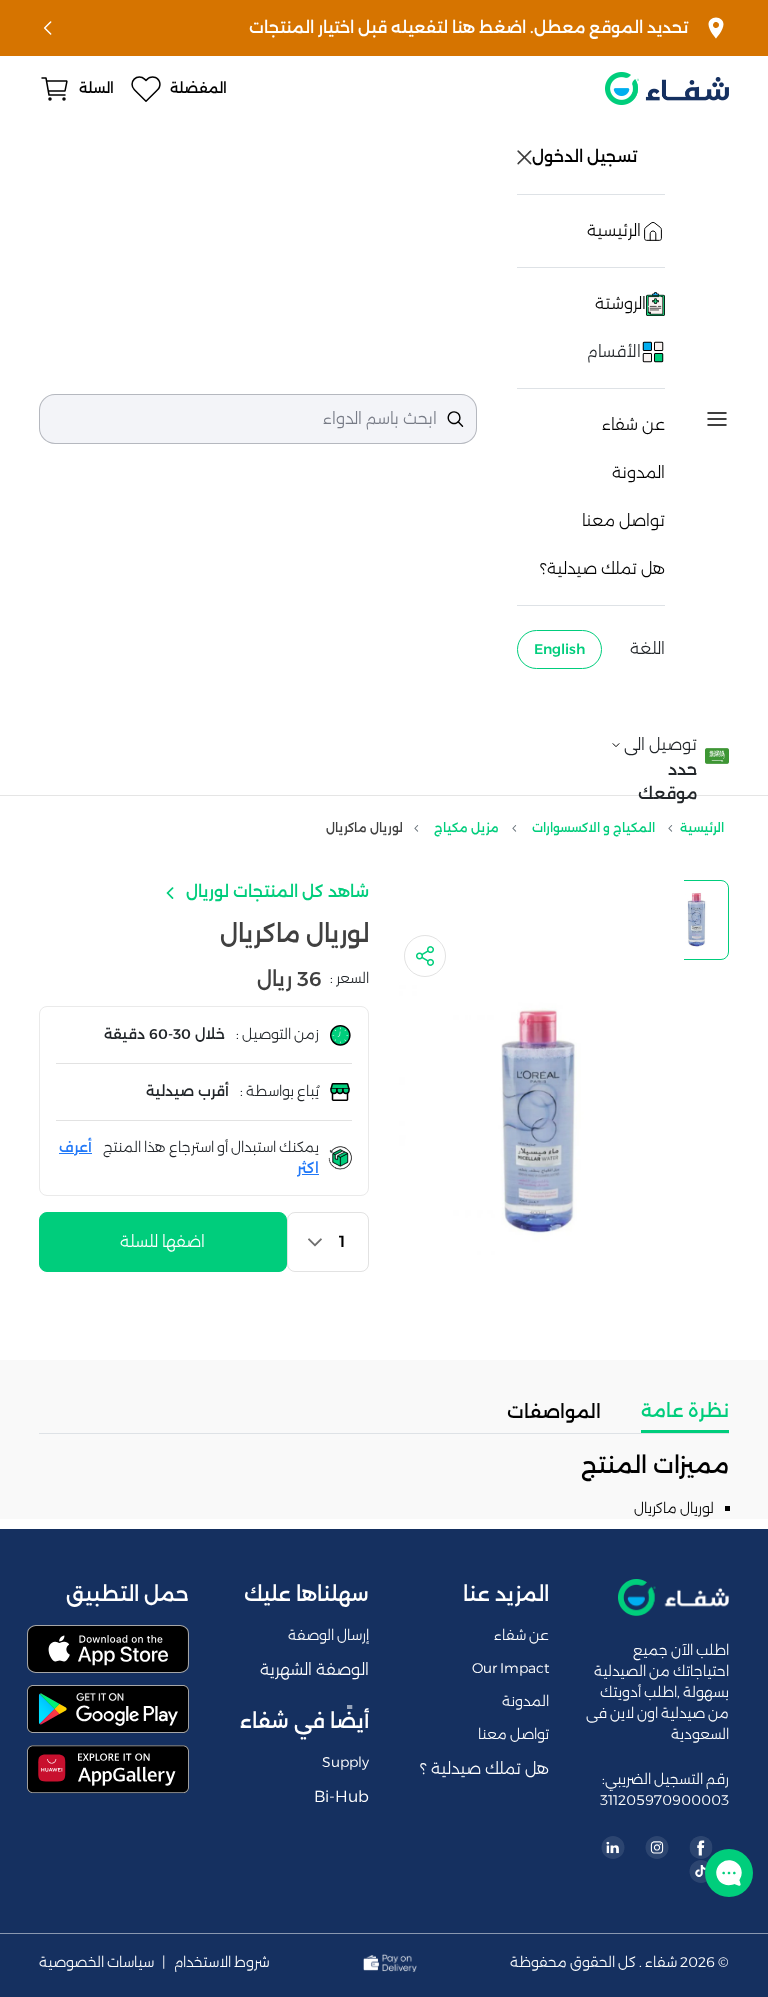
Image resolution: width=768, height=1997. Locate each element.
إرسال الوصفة (328, 1635)
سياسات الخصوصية (96, 1962)
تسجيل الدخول (586, 156)
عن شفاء (633, 424)
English (559, 649)
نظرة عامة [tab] (685, 1411)
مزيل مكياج (466, 827)
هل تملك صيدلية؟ (602, 568)
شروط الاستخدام (222, 1962)
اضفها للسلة (162, 1241)
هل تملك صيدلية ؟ (484, 1768)
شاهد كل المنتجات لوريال (275, 891)
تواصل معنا (623, 520)
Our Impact (510, 1668)
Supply (345, 1762)
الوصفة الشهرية (314, 1669)
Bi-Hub (341, 1796)
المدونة (638, 472)
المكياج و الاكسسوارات (593, 827)
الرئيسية (702, 827)
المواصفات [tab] (554, 1412)
